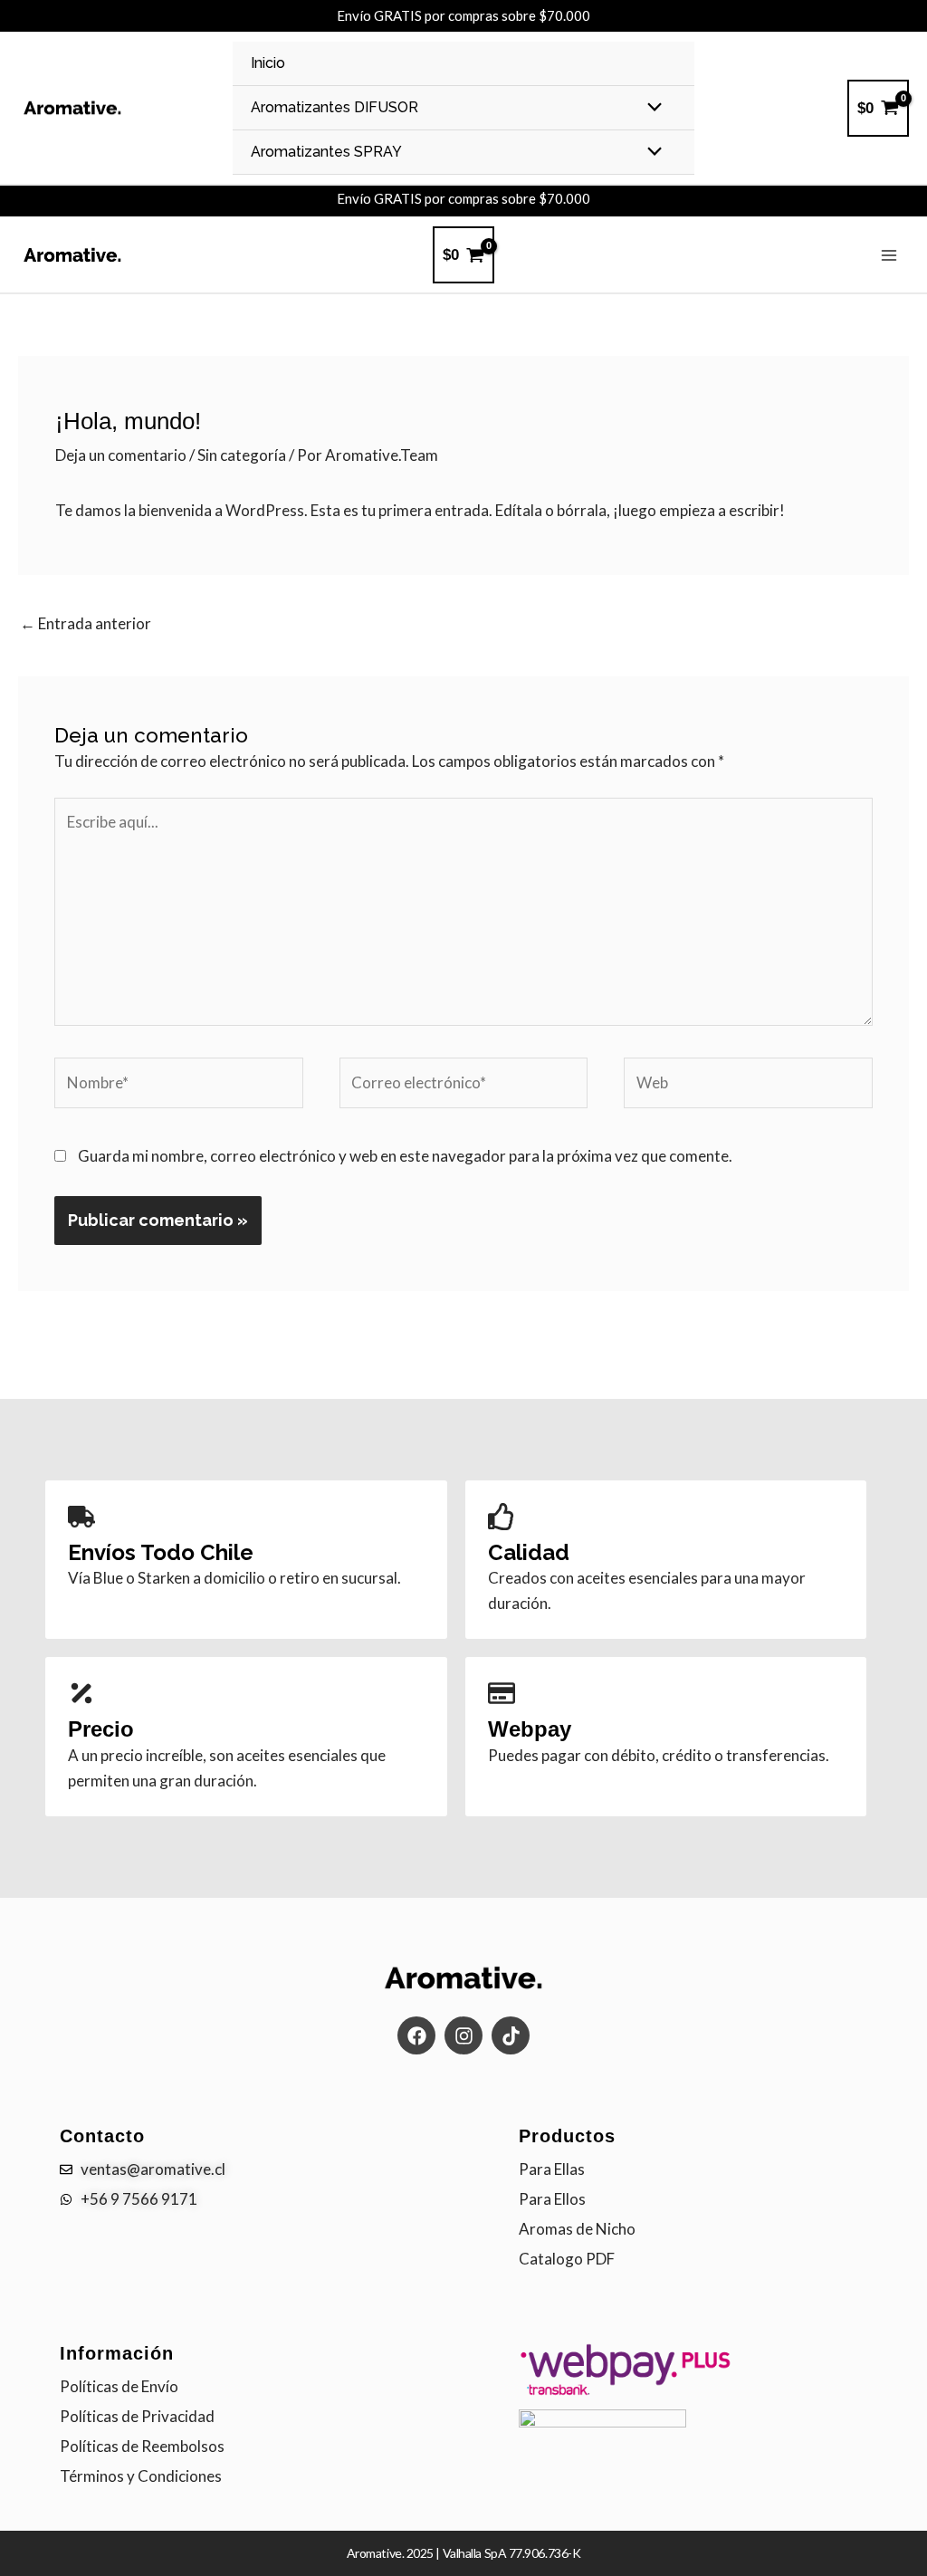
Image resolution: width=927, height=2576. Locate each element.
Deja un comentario (121, 455)
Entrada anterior (86, 623)
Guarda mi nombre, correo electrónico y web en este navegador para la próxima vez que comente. (405, 1156)
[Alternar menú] (650, 108)
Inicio (268, 63)
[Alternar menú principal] (889, 255)
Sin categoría (242, 455)
